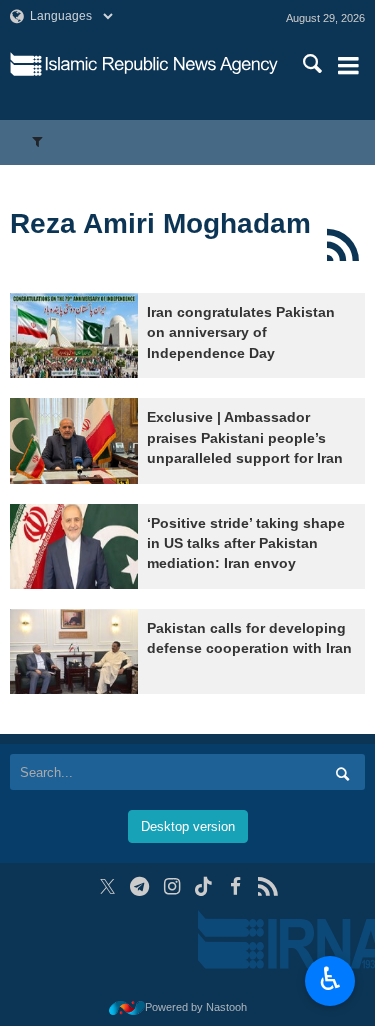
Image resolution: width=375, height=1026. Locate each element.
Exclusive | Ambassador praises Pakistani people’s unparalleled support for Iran (245, 438)
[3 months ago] (74, 546)
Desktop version (188, 826)
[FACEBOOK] (235, 886)
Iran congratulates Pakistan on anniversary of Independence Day (241, 333)
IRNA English (161, 65)
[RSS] (342, 245)
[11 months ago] (74, 651)
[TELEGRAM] (139, 886)
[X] (107, 886)
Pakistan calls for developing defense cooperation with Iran (249, 638)
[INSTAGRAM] (171, 886)
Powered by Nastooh (196, 1007)
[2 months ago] (74, 440)
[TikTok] (203, 886)
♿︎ (330, 979)
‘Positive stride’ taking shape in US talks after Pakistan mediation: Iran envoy (246, 544)
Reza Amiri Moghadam (160, 223)
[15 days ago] (74, 335)
